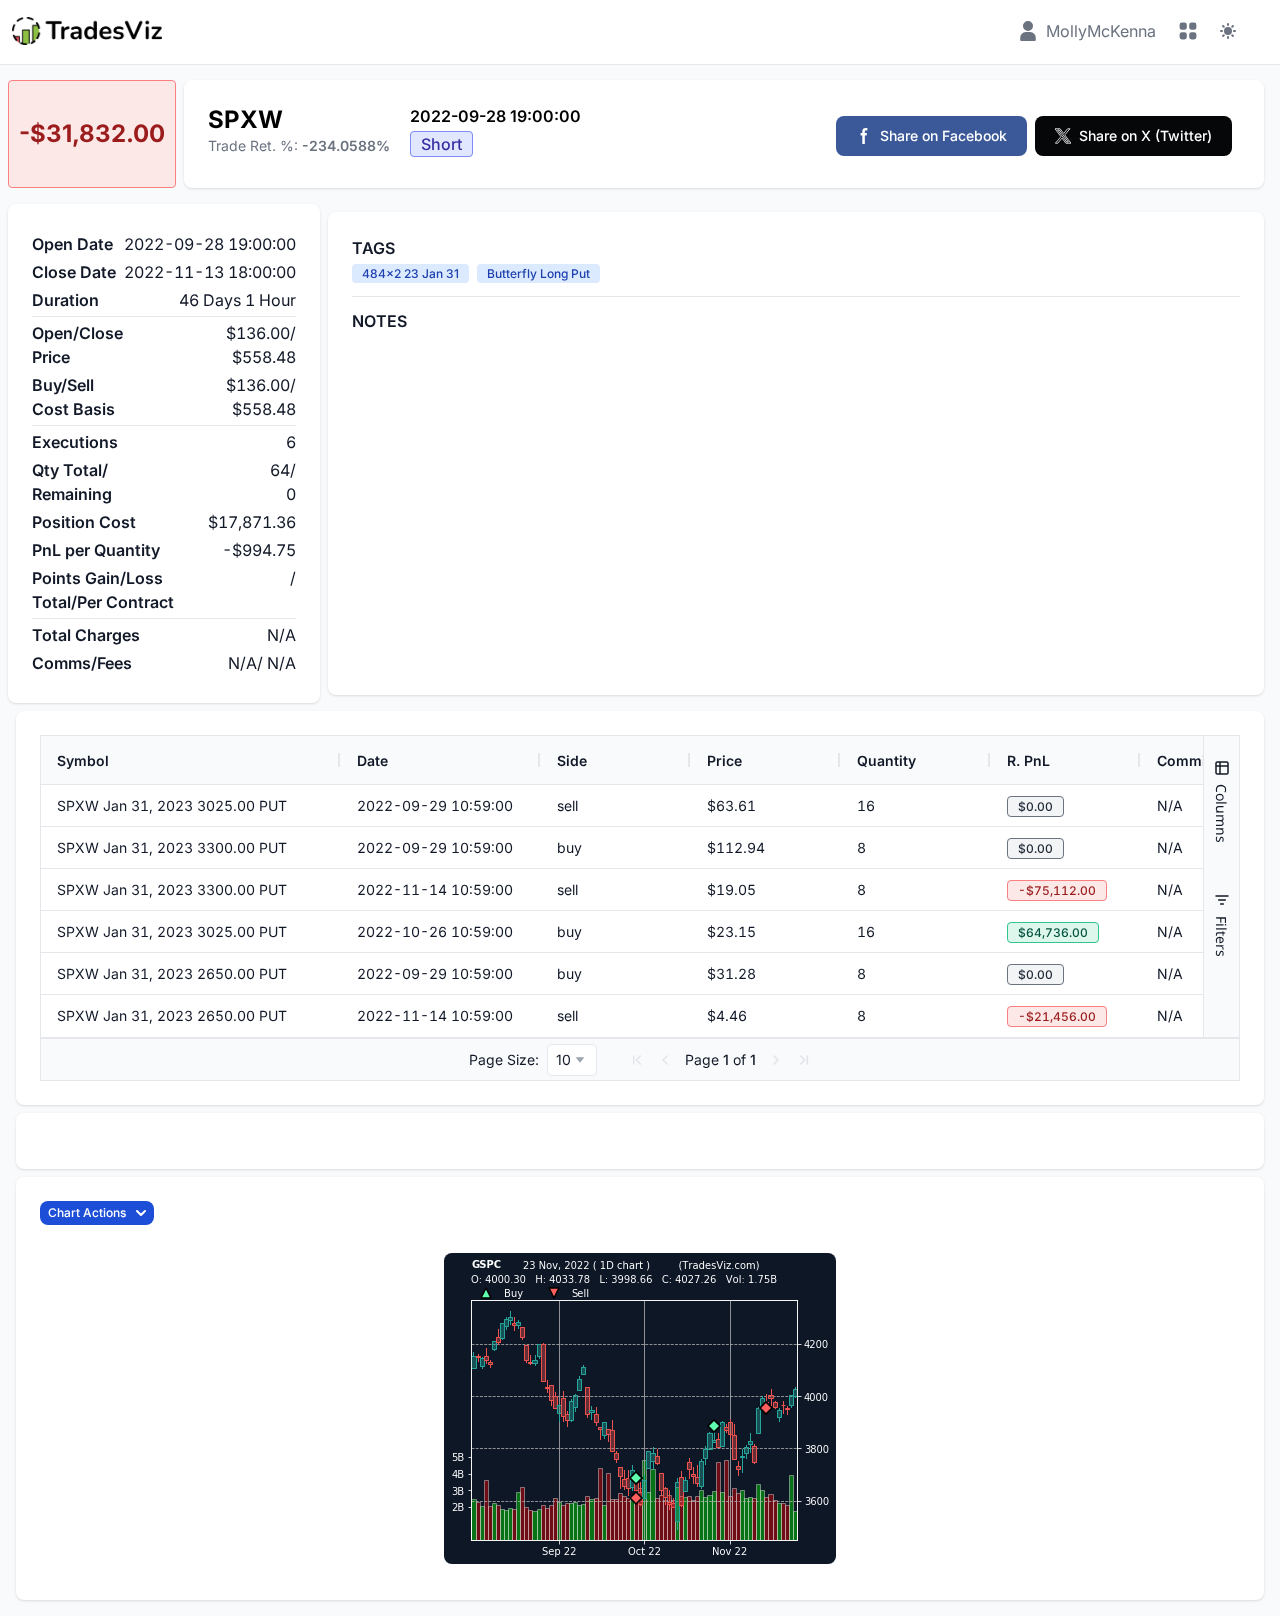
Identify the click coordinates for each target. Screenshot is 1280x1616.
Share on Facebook (943, 135)
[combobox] (572, 1060)
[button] (637, 1060)
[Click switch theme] (1228, 31)
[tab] (1221, 801)
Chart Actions (87, 1212)
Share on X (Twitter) (1145, 135)
